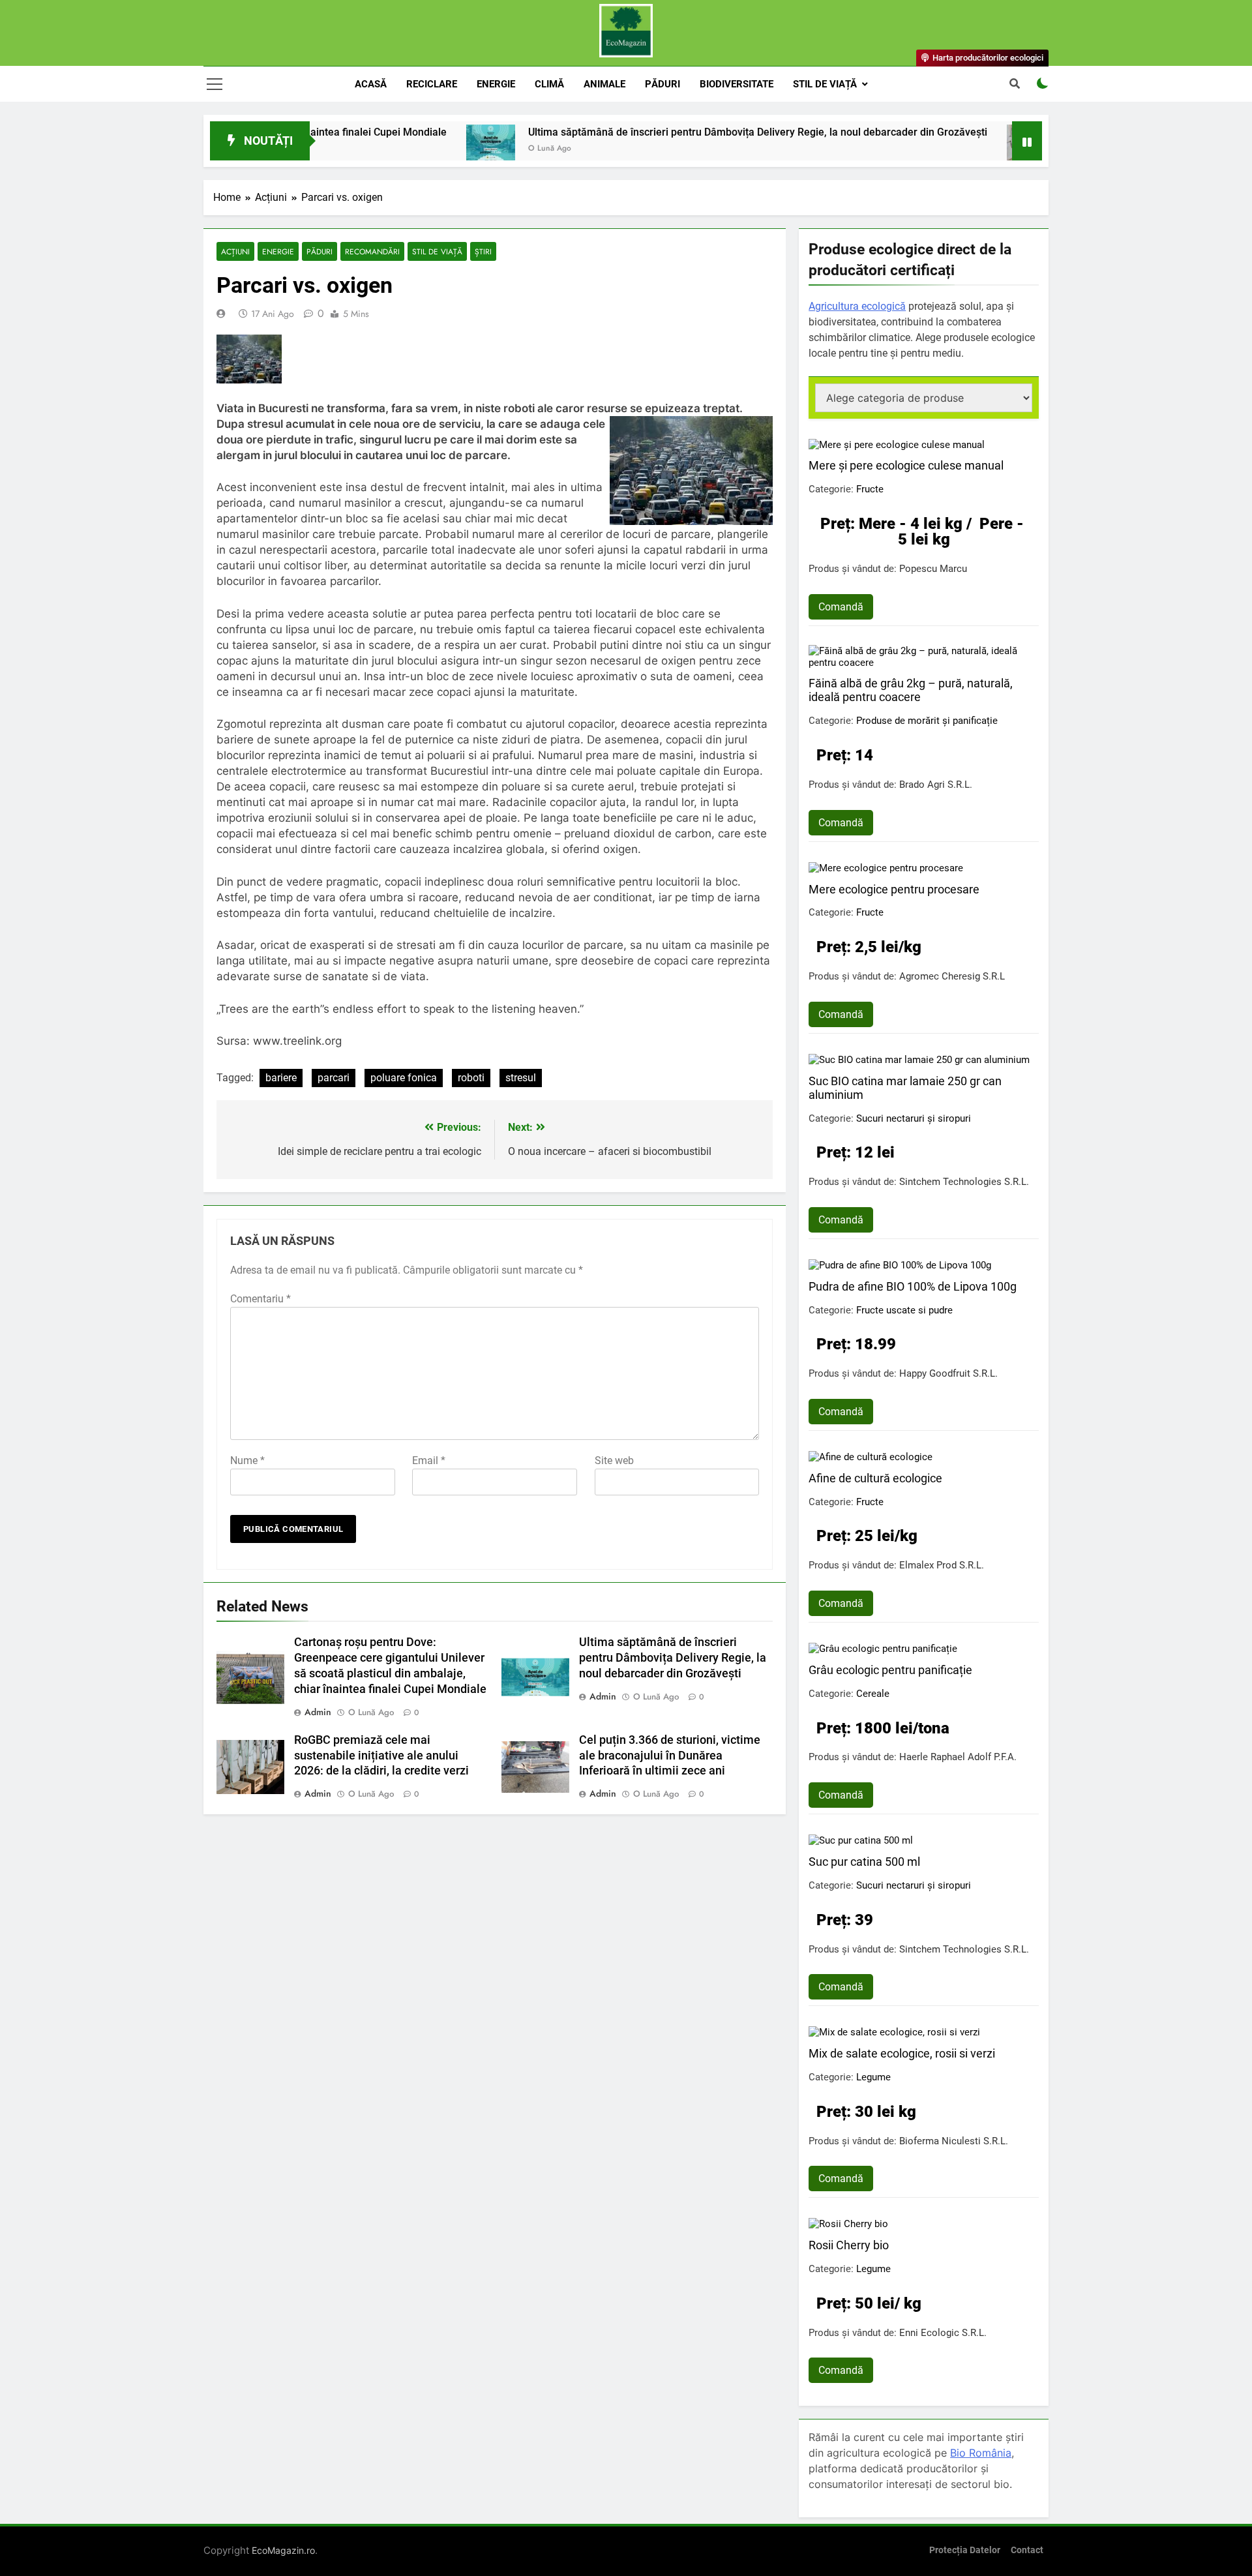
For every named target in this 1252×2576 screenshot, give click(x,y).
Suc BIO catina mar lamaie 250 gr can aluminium (905, 1088)
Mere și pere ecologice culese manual (906, 465)
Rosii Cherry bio (849, 2245)
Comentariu (261, 1299)
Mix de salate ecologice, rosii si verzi (902, 2053)
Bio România (981, 2453)
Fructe (870, 489)
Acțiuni (235, 251)
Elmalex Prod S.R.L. (942, 1565)
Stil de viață (825, 84)
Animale (604, 84)
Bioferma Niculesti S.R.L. (954, 2141)
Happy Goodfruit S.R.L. (948, 1373)
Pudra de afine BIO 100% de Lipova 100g (913, 1286)
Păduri (663, 84)
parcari (334, 1078)
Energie (496, 84)
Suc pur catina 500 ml (864, 1862)
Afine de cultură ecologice (875, 1478)
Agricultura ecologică (857, 306)
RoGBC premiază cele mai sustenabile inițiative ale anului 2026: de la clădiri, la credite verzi (381, 1756)
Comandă (841, 607)
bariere (281, 1078)
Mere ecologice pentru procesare (894, 889)
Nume (247, 1460)
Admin (318, 1712)
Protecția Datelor (965, 2550)
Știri (483, 251)
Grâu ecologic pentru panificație (890, 1670)
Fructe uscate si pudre (904, 1310)
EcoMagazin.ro (283, 2550)
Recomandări (372, 251)
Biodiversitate (737, 84)
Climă (549, 84)
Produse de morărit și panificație (927, 721)
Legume (873, 2077)
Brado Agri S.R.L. (936, 785)
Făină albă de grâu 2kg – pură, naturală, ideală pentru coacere (911, 690)
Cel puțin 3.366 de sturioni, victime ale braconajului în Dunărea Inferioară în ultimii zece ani (670, 1756)
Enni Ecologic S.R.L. (943, 2333)
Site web (614, 1460)
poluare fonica (404, 1078)
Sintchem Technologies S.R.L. (964, 1182)
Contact (1027, 2550)
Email (429, 1460)
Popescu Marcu (933, 569)
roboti (471, 1078)
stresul (521, 1078)
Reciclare (432, 84)
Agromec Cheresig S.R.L (952, 976)
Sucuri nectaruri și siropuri (914, 1118)
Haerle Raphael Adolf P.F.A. (958, 1757)
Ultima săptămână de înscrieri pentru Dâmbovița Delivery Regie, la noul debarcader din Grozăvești (676, 132)
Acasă (371, 84)
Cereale (873, 1694)
